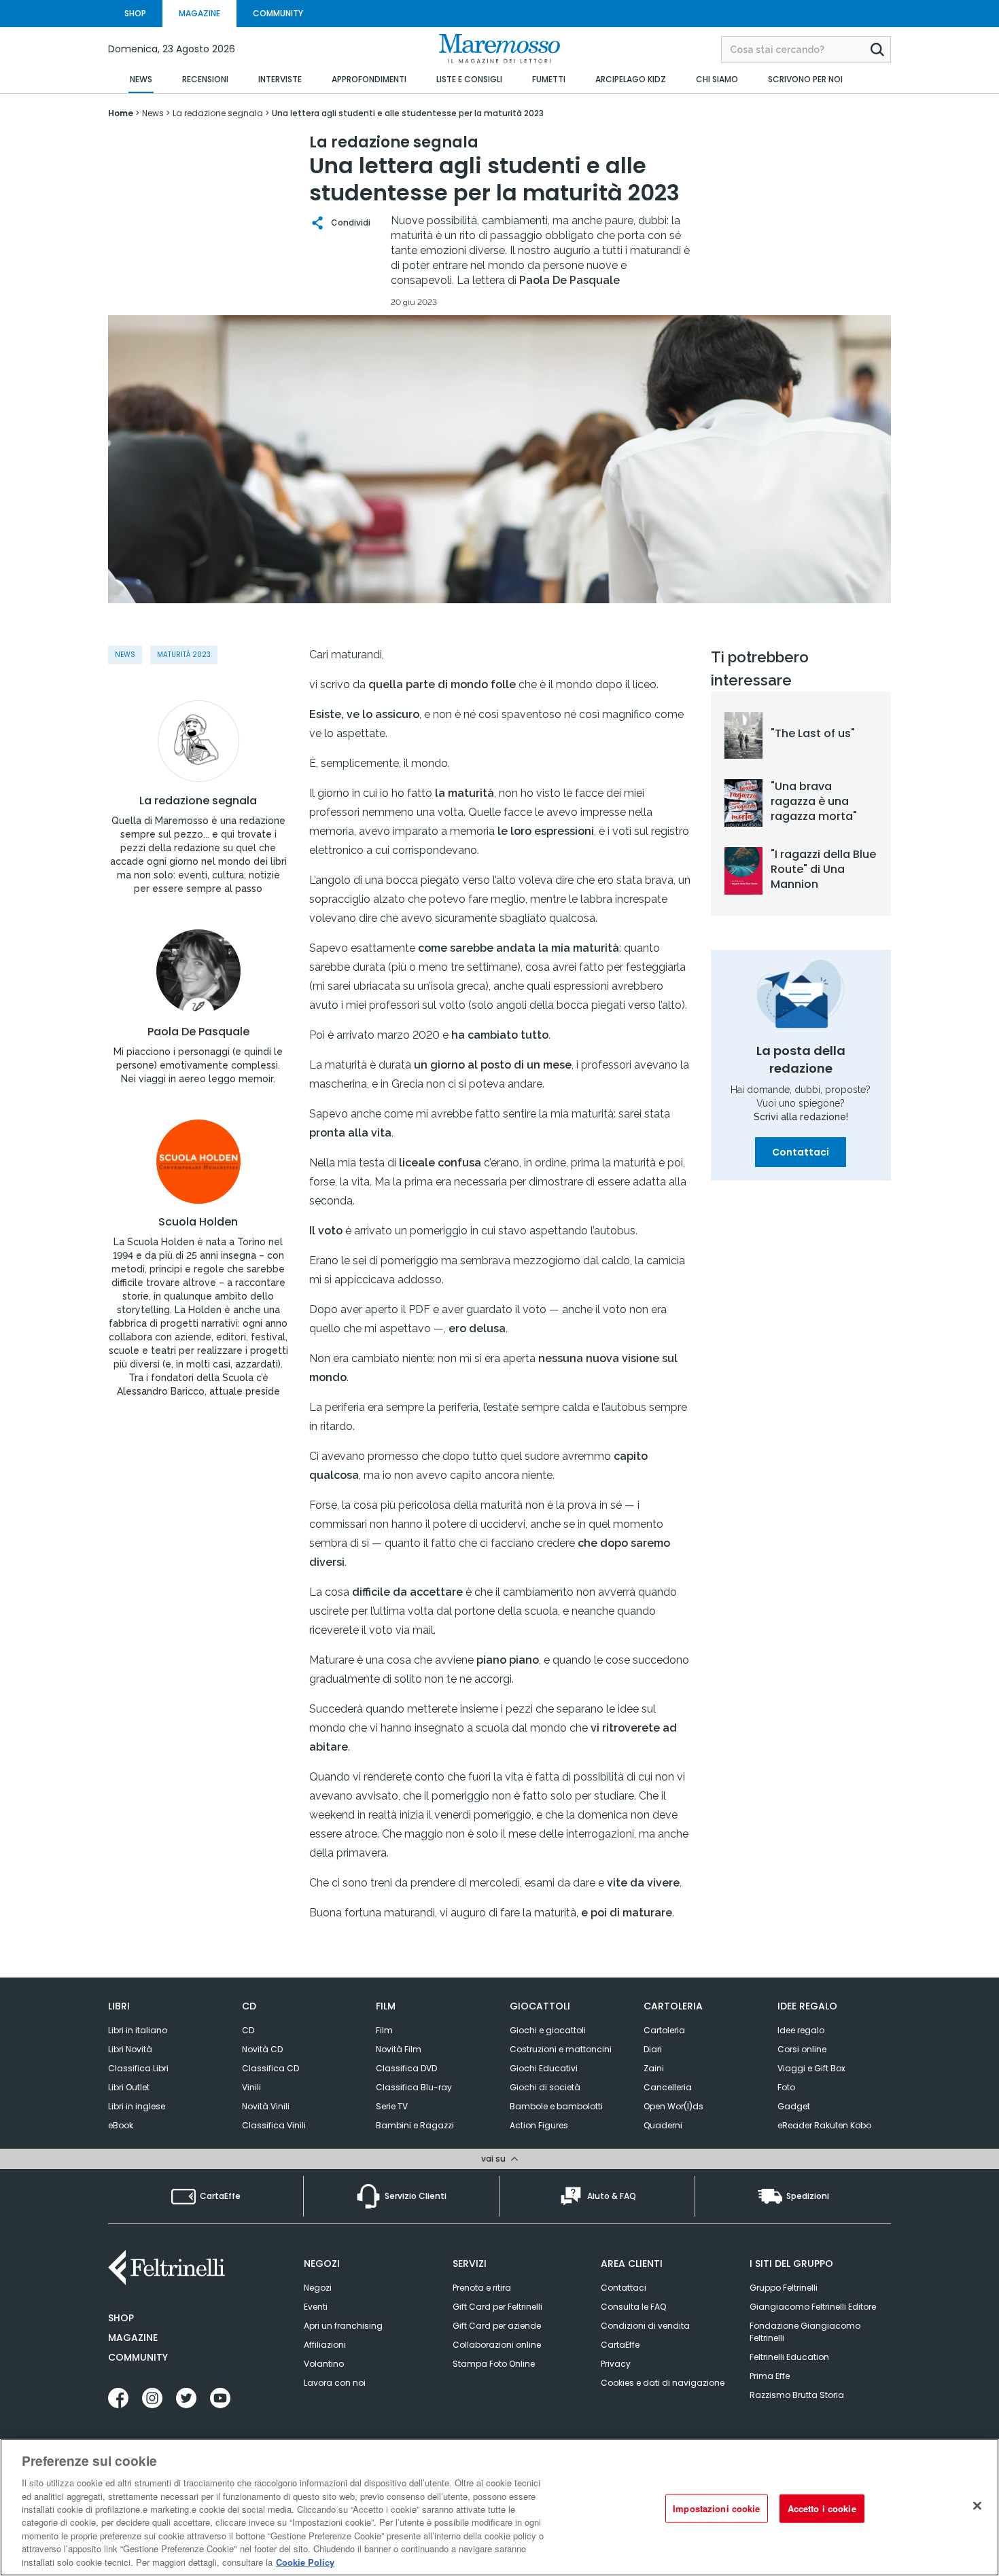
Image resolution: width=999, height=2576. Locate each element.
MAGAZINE (199, 13)
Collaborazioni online (497, 2345)
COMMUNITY (278, 13)
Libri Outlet (129, 2087)
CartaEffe (620, 2345)
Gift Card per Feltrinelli (497, 2307)
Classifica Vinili (274, 2125)
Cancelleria (668, 2087)
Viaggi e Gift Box (811, 2068)
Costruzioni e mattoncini (561, 2049)
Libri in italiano (138, 2030)
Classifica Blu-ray (414, 2087)
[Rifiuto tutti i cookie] (977, 2506)
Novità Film (399, 2049)
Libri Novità (130, 2049)
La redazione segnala (198, 801)
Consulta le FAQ (633, 2307)
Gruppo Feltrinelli (784, 2288)
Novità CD (262, 2049)
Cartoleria (664, 2030)
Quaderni (663, 2125)
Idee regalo (801, 2030)
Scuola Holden (198, 1222)
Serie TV (392, 2106)
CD (248, 2030)
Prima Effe (770, 2376)
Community (138, 2357)
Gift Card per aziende (497, 2326)
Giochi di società (545, 2087)
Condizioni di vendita (645, 2326)
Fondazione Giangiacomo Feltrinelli (805, 2332)
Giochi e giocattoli (548, 2030)
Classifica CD (270, 2068)
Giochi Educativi (544, 2068)
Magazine (133, 2338)
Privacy (616, 2364)
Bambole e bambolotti (556, 2106)
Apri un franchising (343, 2326)
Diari (653, 2049)
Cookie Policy (305, 2562)
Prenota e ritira (482, 2288)
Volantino (324, 2364)
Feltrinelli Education (789, 2357)
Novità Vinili (266, 2106)
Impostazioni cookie (716, 2508)
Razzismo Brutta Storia (797, 2395)
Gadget (794, 2106)
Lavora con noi (335, 2383)
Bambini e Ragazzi (415, 2125)
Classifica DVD (406, 2068)
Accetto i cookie (822, 2508)
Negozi (318, 2288)
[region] (500, 2507)
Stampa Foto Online (494, 2364)
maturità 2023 (184, 655)
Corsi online (802, 2049)
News (125, 655)
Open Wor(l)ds (673, 2106)
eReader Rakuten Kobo (824, 2125)
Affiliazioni (325, 2345)
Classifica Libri (138, 2068)
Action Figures (539, 2125)
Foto (786, 2087)
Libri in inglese (137, 2106)
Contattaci (801, 1152)
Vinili (251, 2087)
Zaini (654, 2068)
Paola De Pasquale (198, 1032)
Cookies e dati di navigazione (663, 2383)
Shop (121, 2318)
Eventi (316, 2307)
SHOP (135, 13)
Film (384, 2030)
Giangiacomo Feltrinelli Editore (813, 2307)
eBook (121, 2125)
